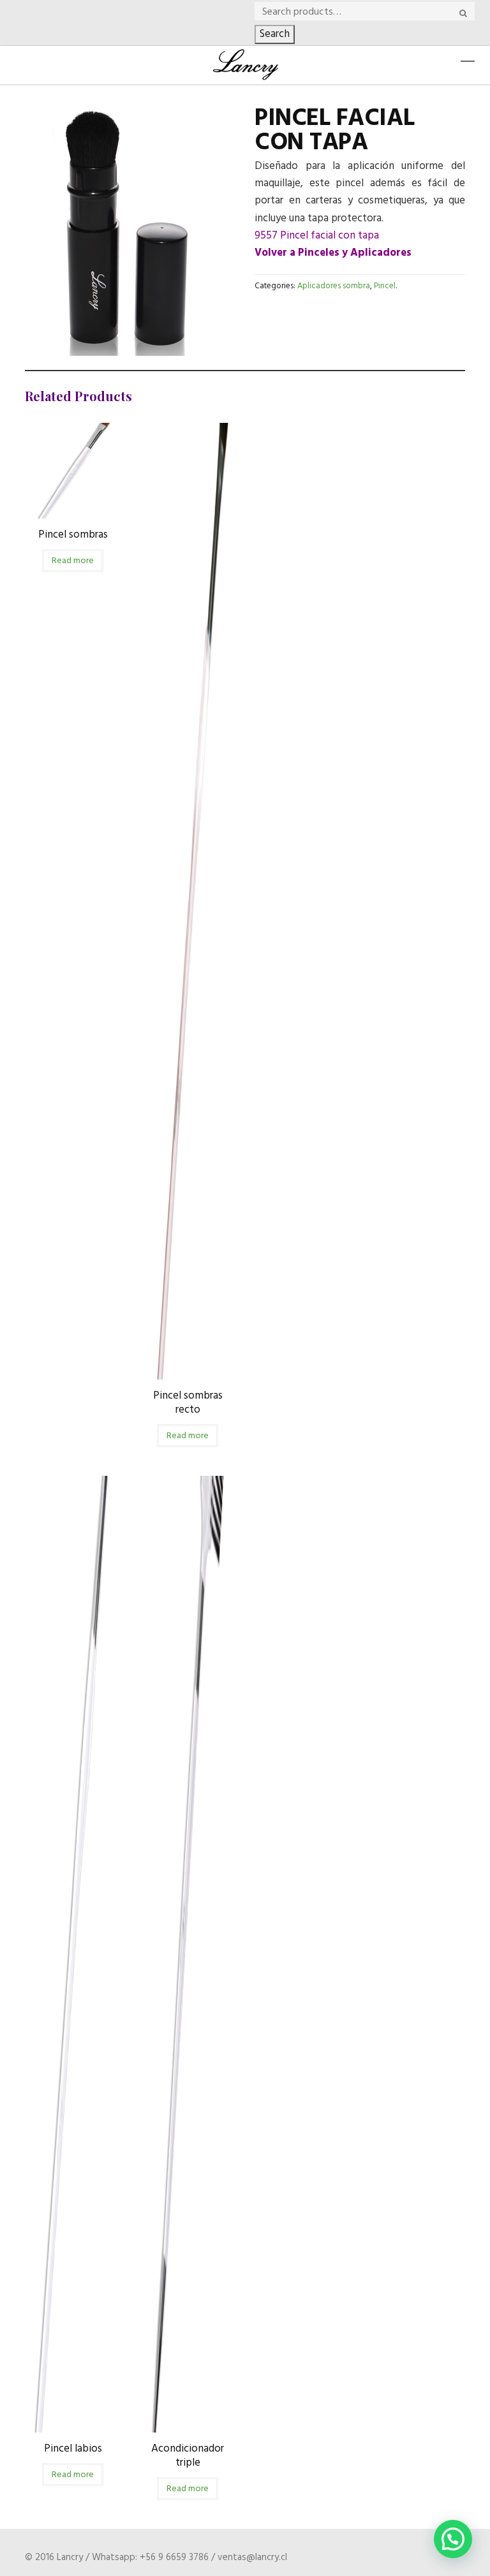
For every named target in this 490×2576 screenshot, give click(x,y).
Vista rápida (73, 509)
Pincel (385, 286)
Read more (73, 561)
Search (275, 34)
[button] (453, 2539)
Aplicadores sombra (334, 286)
